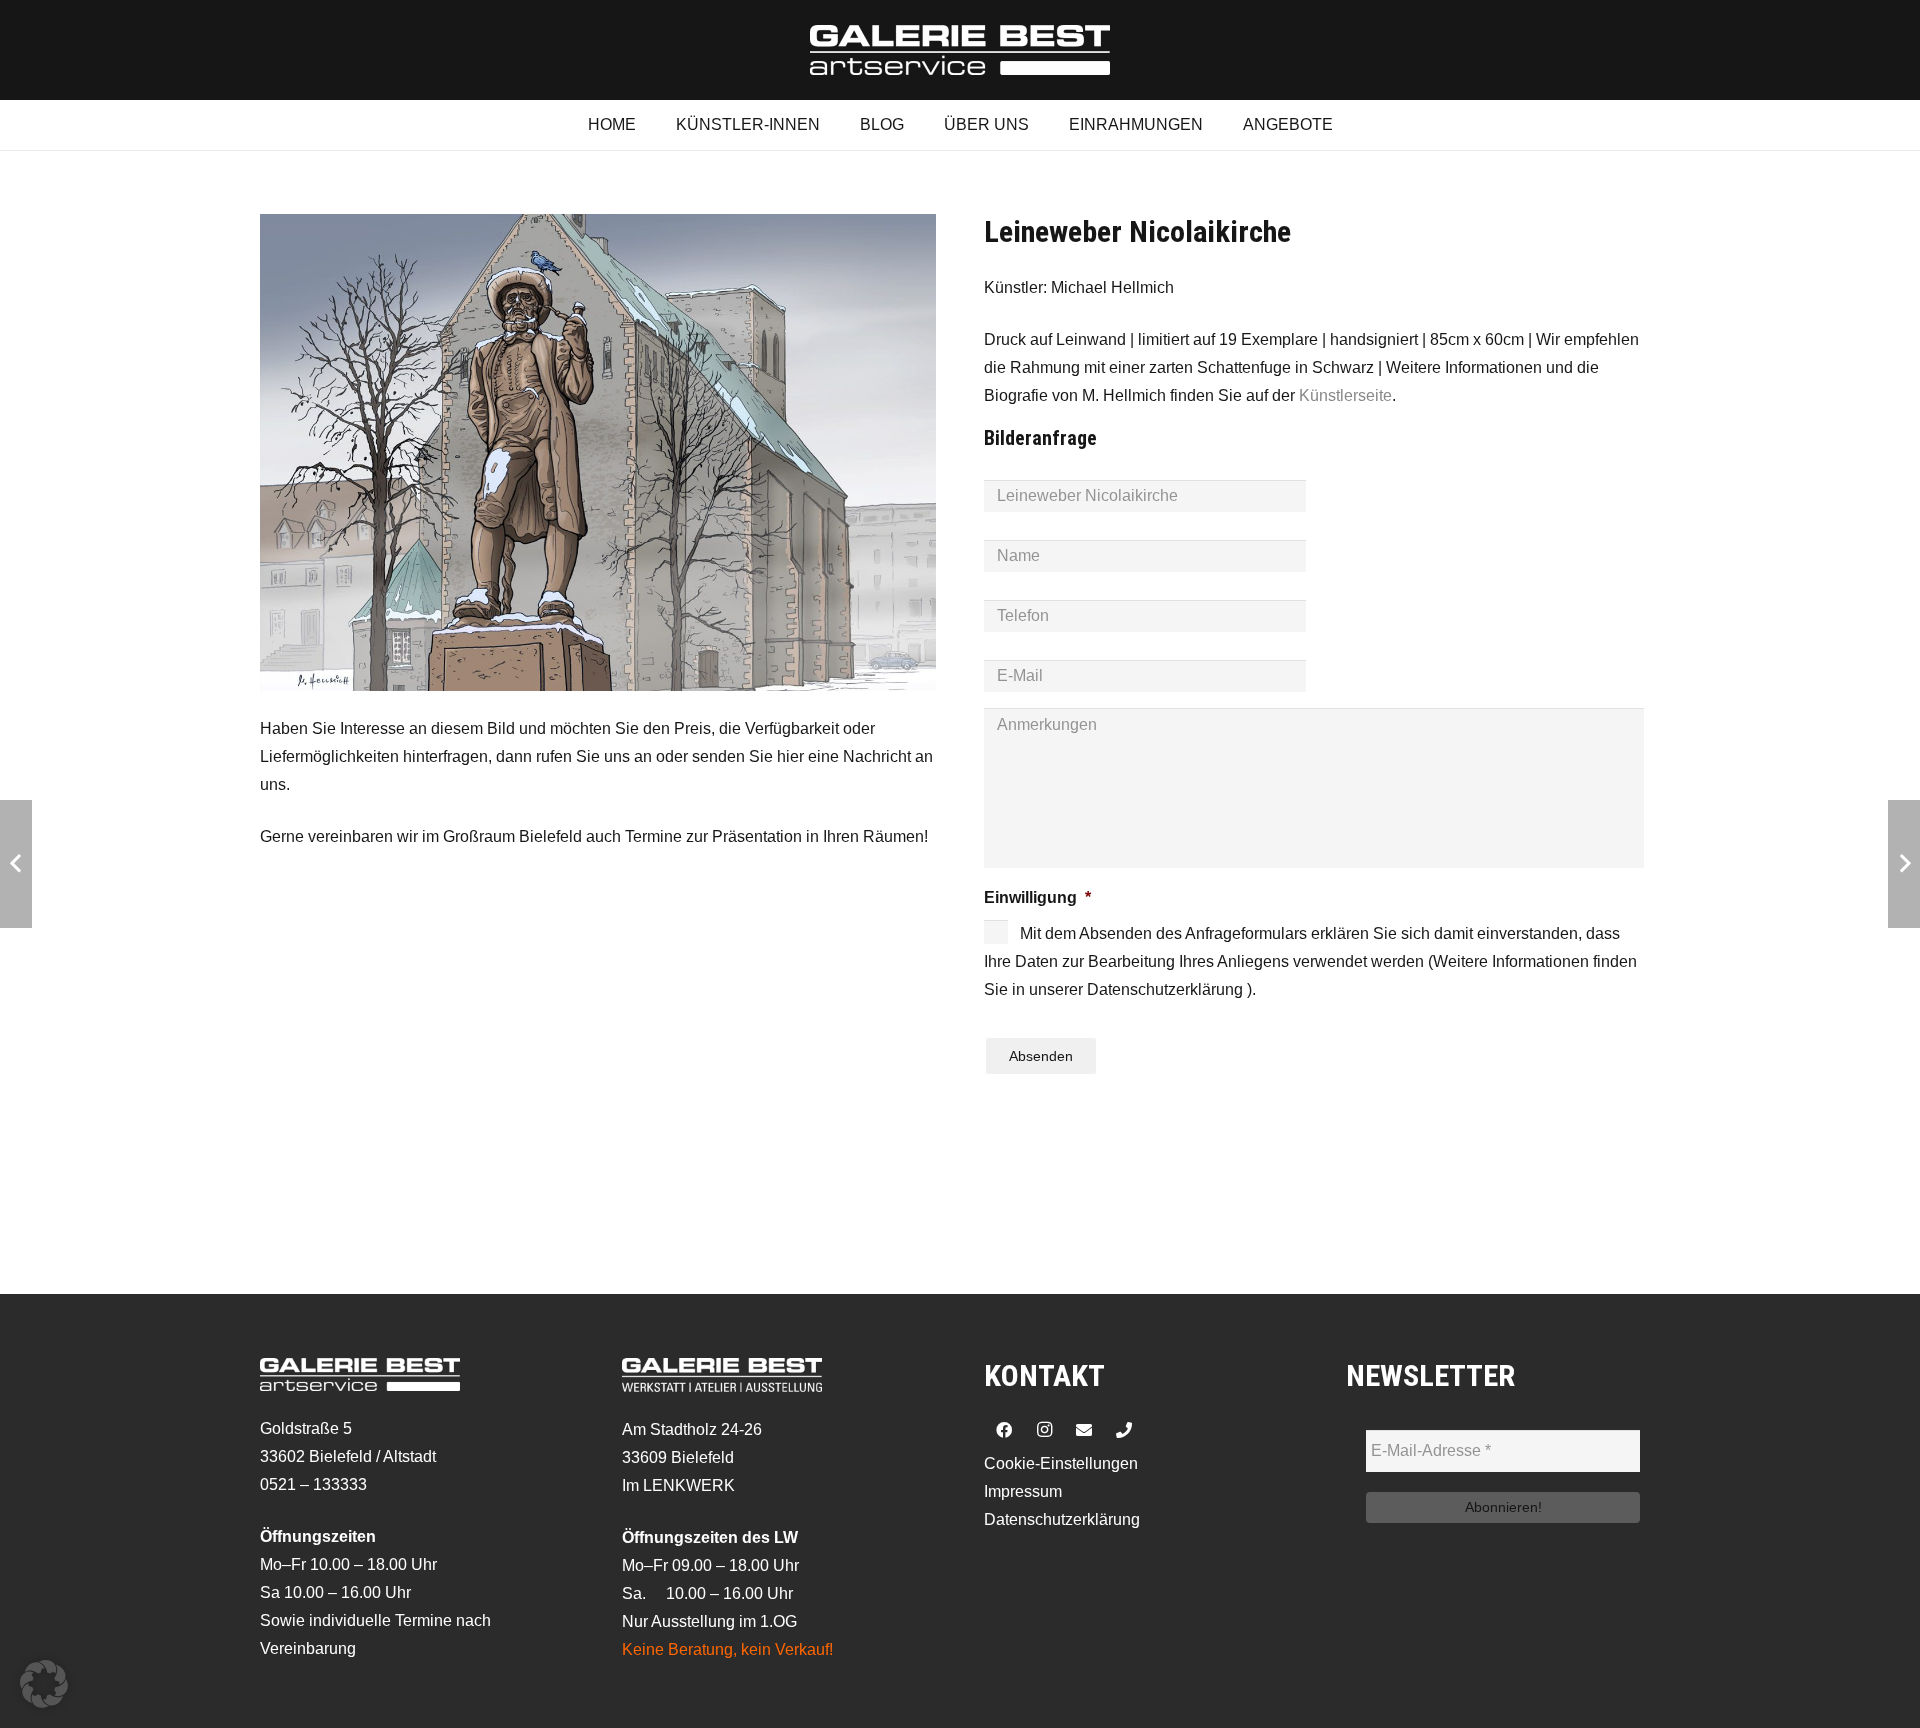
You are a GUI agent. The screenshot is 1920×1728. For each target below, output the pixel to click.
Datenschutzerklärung (1062, 1519)
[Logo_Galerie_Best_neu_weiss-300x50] (960, 50)
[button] (44, 1684)
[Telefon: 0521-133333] (1124, 1430)
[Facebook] (1004, 1430)
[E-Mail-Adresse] (1084, 1430)
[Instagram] (1044, 1430)
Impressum (1023, 1491)
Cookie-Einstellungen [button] (1061, 1463)
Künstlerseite (1345, 395)
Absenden (1041, 1056)
